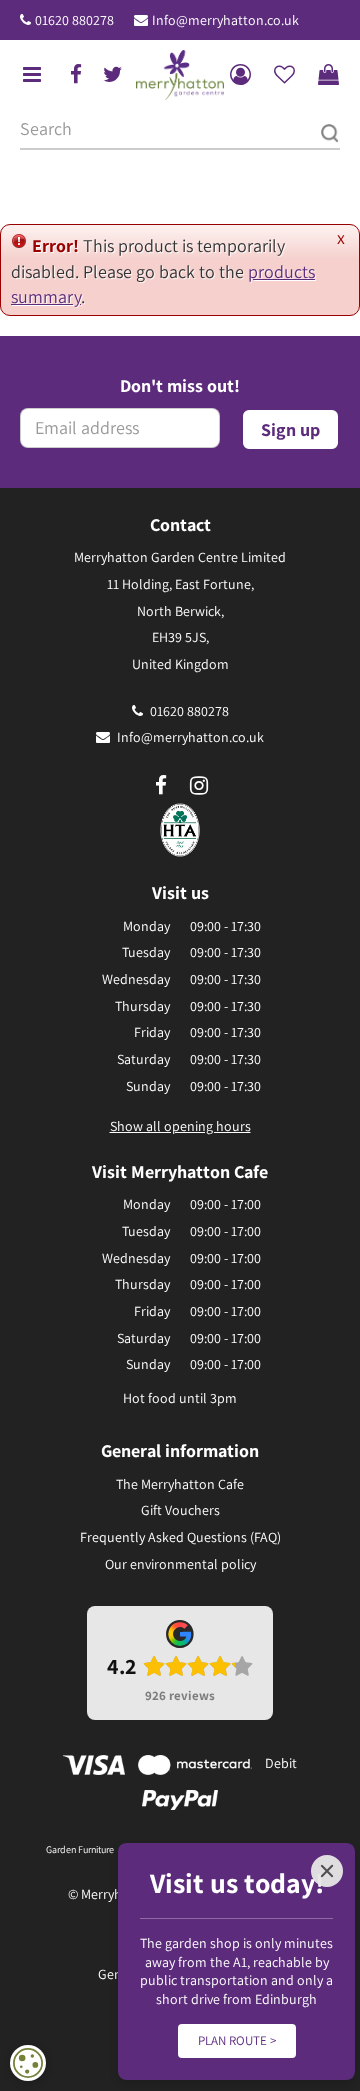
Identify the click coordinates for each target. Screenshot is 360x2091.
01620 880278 (74, 20)
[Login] (240, 75)
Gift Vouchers (180, 1510)
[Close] (327, 1871)
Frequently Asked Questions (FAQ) (180, 1537)
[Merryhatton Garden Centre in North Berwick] (180, 75)
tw (113, 75)
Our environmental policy (180, 1564)
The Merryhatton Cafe (180, 1484)
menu (32, 75)
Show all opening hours (180, 1126)
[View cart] (328, 75)
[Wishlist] (284, 75)
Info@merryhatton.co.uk (225, 20)
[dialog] (28, 2063)
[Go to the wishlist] (284, 75)
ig (199, 786)
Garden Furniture (80, 1849)
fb (76, 75)
